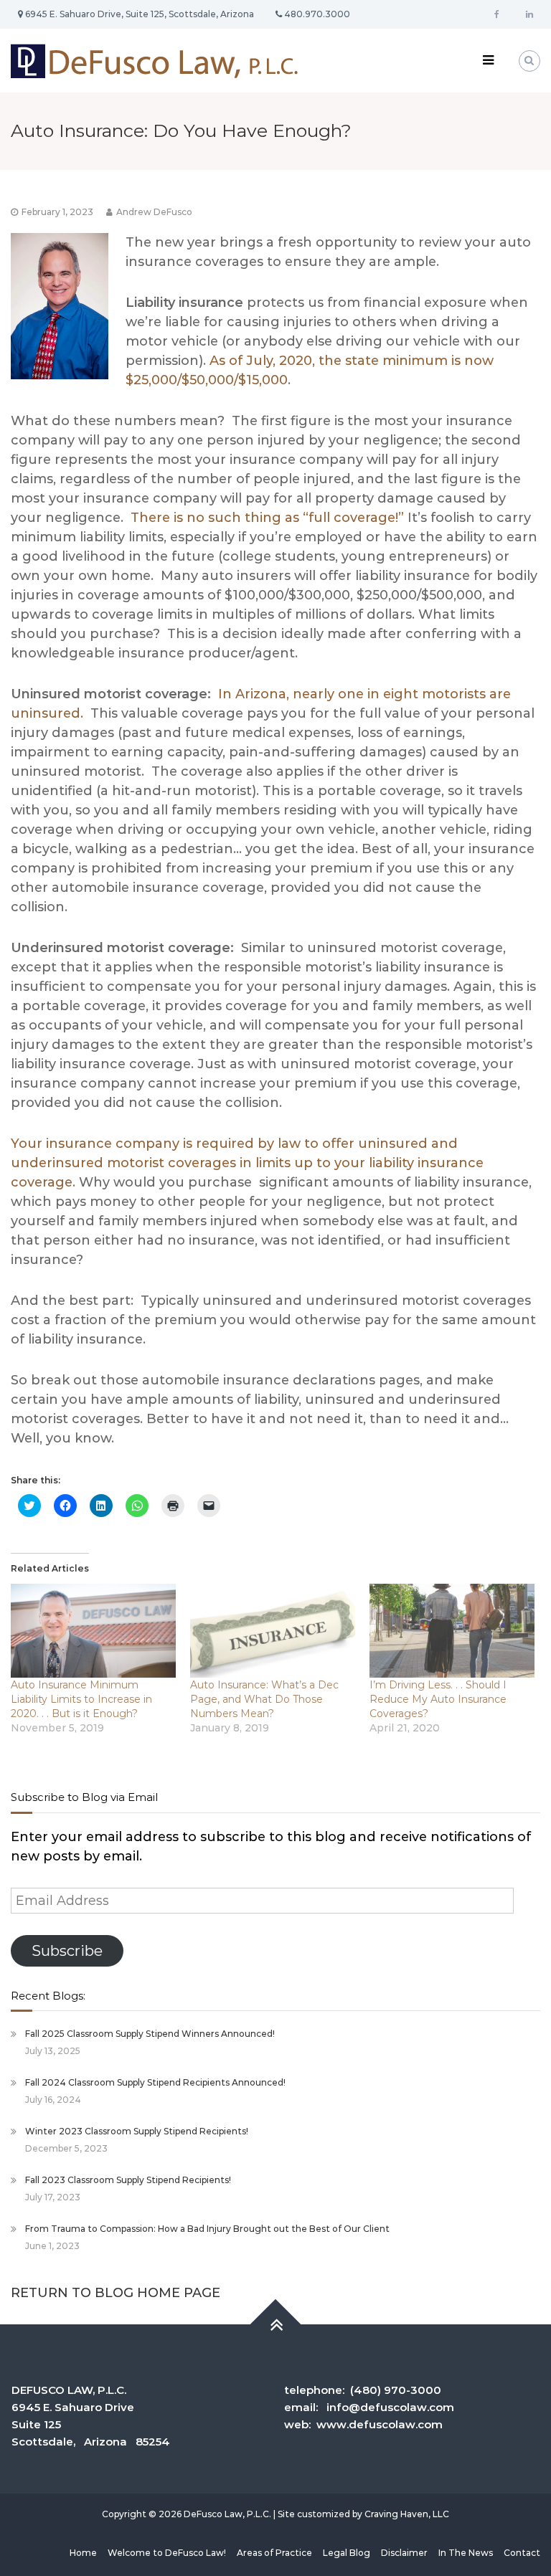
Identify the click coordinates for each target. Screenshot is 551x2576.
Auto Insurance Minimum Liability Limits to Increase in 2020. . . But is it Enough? (81, 1699)
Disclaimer (404, 2553)
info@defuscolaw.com (390, 2407)
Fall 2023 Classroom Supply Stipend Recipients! (128, 2180)
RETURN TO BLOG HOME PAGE (116, 2293)
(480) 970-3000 (396, 2390)
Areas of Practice (274, 2553)
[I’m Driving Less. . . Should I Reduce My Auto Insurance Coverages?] (452, 1631)
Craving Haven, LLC (407, 2514)
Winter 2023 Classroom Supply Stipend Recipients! (137, 2131)
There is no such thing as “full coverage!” (267, 518)
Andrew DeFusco (154, 212)
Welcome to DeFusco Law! (167, 2553)
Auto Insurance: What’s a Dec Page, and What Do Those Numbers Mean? (264, 1699)
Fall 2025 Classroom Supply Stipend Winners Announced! (150, 2034)
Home (83, 2553)
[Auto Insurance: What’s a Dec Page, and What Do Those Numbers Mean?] (273, 1631)
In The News (466, 2553)
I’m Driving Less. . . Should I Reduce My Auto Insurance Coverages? (438, 1699)
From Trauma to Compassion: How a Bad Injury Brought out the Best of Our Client (207, 2229)
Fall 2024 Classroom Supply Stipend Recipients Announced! (155, 2082)
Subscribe (67, 1950)
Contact (522, 2553)
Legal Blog (347, 2553)
